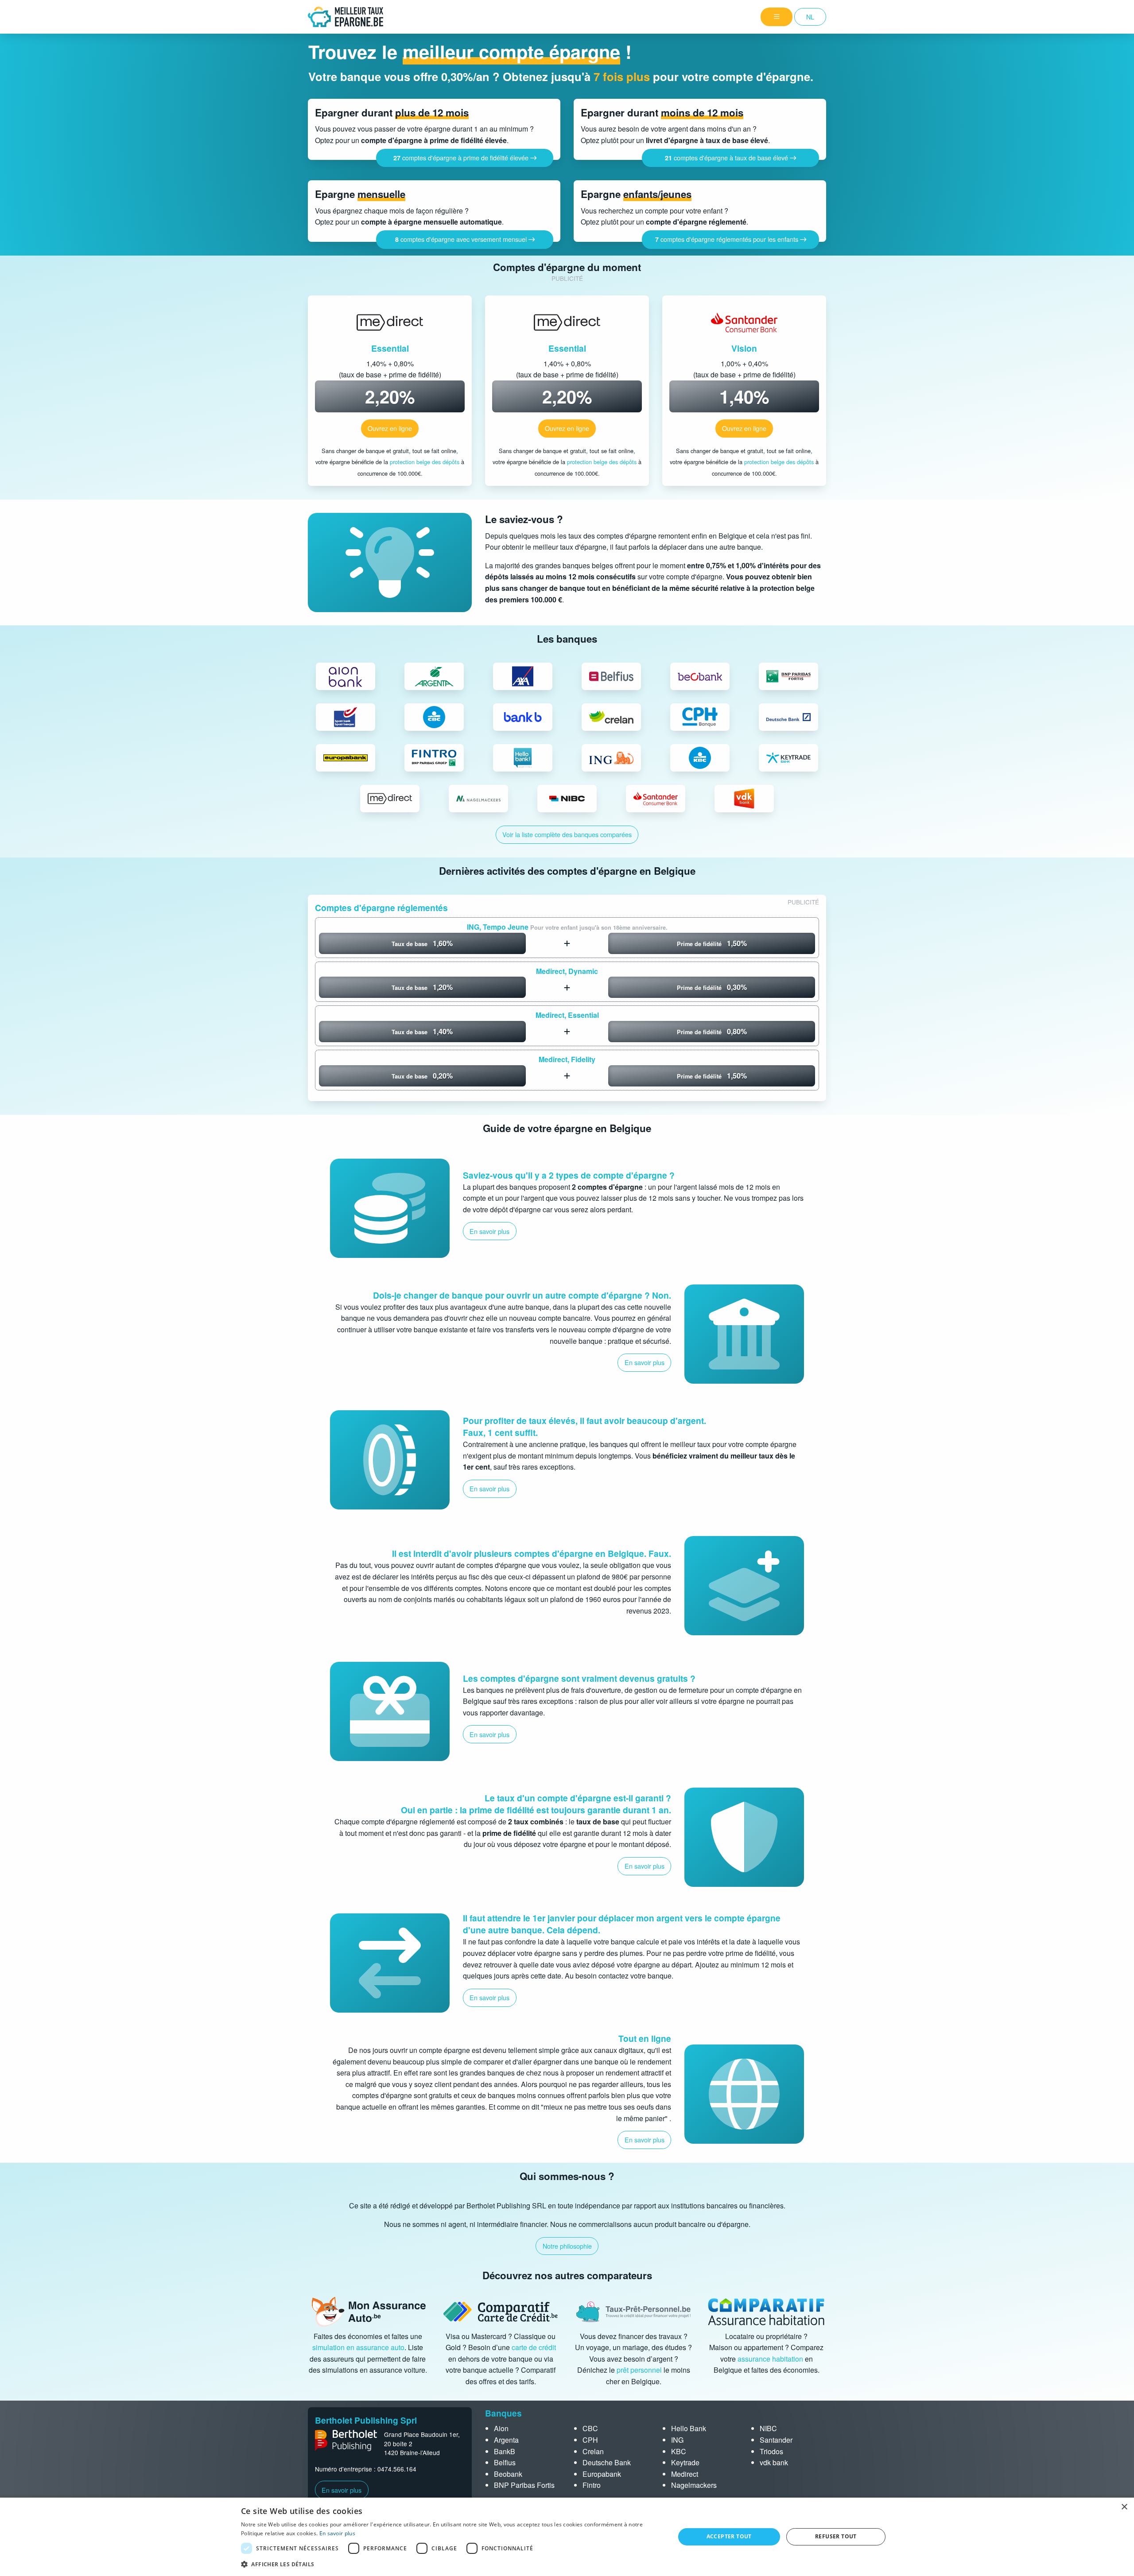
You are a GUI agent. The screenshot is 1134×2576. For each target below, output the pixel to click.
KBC (679, 2451)
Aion (501, 2428)
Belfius (505, 2462)
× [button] (1124, 2507)
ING (677, 2440)
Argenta (506, 2440)
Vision (744, 348)
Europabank (602, 2474)
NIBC (768, 2428)
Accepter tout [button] (729, 2536)
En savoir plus (342, 2490)
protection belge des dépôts (425, 462)
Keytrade (685, 2462)
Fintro (592, 2485)
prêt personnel (639, 2370)
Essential (390, 348)
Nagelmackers (694, 2485)
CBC (590, 2428)
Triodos (771, 2451)
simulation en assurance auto (358, 2347)
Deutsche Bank (607, 2462)
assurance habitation (770, 2359)
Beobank (508, 2474)
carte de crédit (534, 2347)
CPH (590, 2440)
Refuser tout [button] (836, 2536)
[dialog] (567, 2537)
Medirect (685, 2474)
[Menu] (777, 17)
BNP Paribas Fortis (524, 2485)
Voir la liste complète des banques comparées (567, 834)
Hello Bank (689, 2428)
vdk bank (774, 2462)
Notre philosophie (567, 2246)
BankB (505, 2451)
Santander (776, 2440)
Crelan (593, 2451)
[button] (451, 2564)
